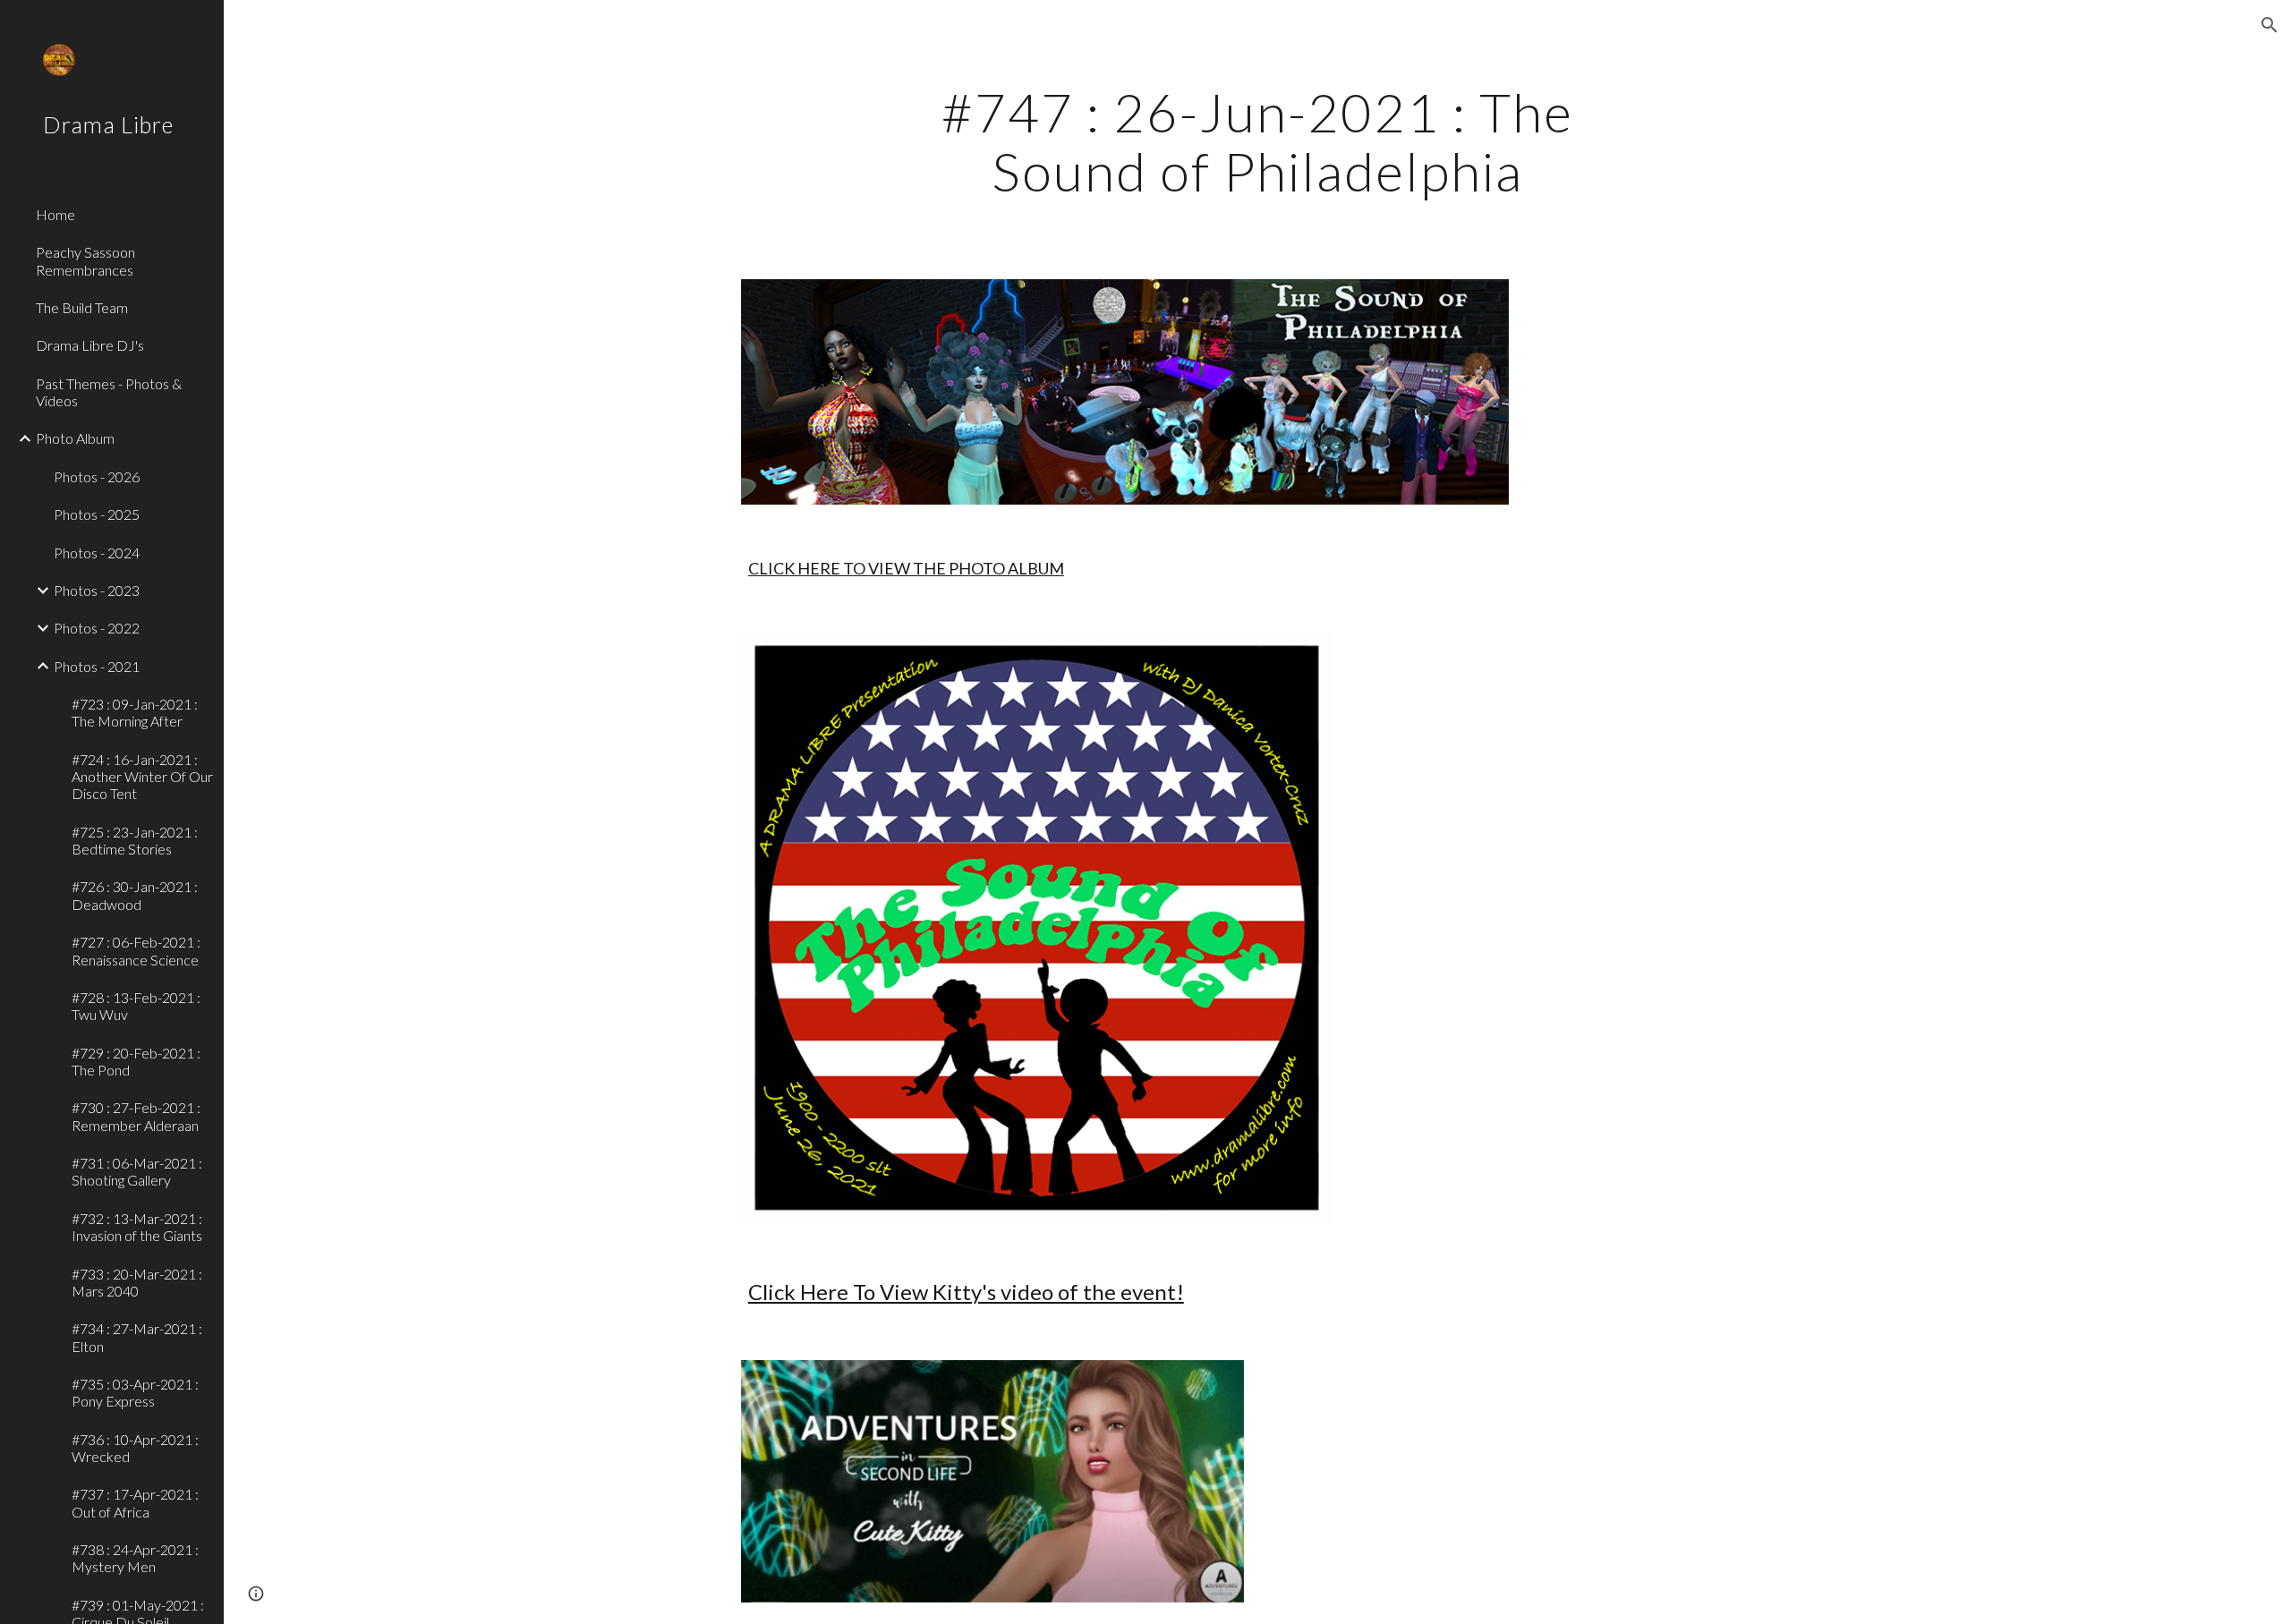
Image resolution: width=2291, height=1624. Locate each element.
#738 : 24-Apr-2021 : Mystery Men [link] (135, 1558)
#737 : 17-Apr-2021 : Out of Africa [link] (135, 1502)
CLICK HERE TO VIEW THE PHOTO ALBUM (906, 568)
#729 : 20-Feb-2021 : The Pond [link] (136, 1061)
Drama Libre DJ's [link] (90, 345)
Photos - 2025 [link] (97, 514)
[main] (1257, 141)
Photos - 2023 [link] (97, 590)
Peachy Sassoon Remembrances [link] (85, 260)
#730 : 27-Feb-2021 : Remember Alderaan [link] (136, 1116)
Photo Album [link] (75, 438)
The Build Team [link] (82, 307)
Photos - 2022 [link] (97, 628)
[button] (2270, 25)
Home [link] (55, 214)
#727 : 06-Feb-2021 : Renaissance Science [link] (136, 950)
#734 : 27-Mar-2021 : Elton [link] (137, 1337)
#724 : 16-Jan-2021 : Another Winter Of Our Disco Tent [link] (142, 777)
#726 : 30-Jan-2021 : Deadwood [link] (135, 895)
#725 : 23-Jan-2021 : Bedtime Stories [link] (135, 840)
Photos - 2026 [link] (97, 476)
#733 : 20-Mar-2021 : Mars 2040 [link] (137, 1282)
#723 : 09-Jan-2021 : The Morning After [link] (135, 712)
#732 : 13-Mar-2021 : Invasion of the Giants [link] (137, 1227)
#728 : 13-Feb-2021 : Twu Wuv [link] (136, 1006)
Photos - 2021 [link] (97, 666)
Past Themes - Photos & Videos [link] (109, 392)
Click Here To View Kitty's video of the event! (966, 1292)
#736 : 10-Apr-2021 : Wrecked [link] (135, 1448)
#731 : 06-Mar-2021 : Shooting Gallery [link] (137, 1171)
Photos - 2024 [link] (97, 553)
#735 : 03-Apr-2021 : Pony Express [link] (135, 1392)
